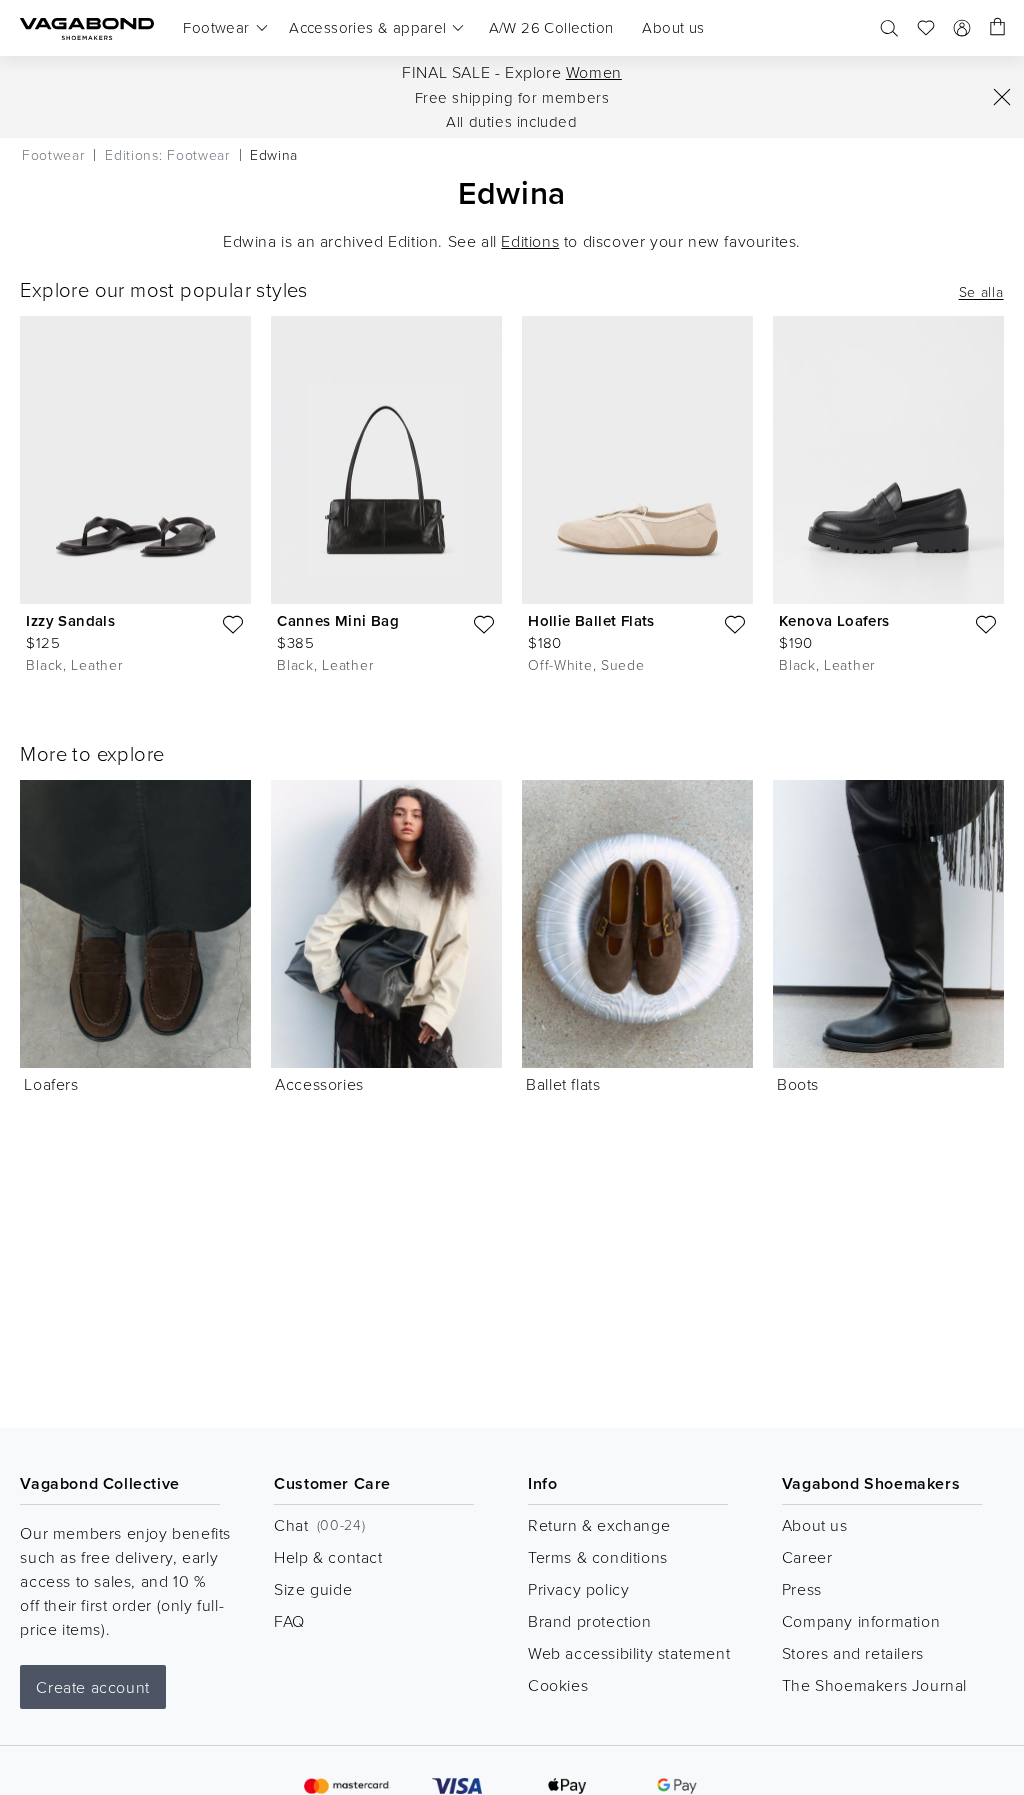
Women (594, 72)
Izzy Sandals (70, 620)
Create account (92, 1687)
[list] (512, 499)
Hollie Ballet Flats (591, 620)
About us (815, 1525)
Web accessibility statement (629, 1653)
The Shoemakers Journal (874, 1685)
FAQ (289, 1621)
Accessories (319, 1084)
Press (802, 1589)
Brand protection (590, 1621)
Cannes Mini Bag (338, 620)
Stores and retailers (853, 1653)
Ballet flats (563, 1084)
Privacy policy (578, 1589)
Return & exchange (599, 1525)
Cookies (558, 1685)
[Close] (1002, 97)
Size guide (313, 1589)
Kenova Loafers (834, 620)
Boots (798, 1084)
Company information (861, 1621)
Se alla (981, 292)
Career (807, 1557)
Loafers (51, 1084)
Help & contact (328, 1557)
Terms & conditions (598, 1557)
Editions (530, 241)
